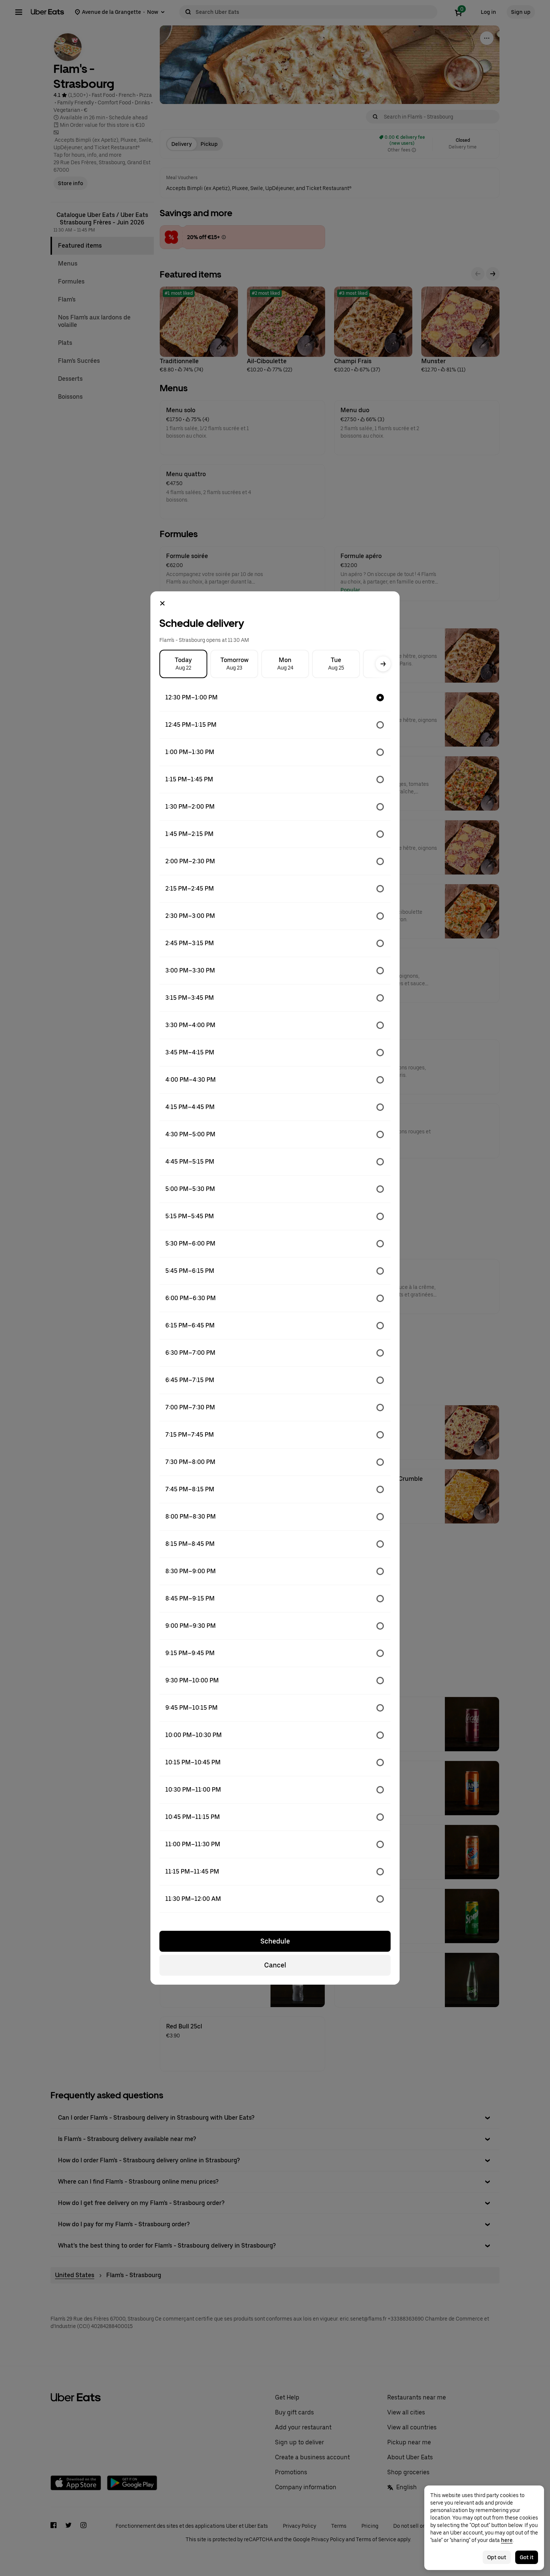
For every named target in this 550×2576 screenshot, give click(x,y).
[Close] (162, 603)
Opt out (497, 2557)
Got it (527, 2557)
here (507, 2540)
